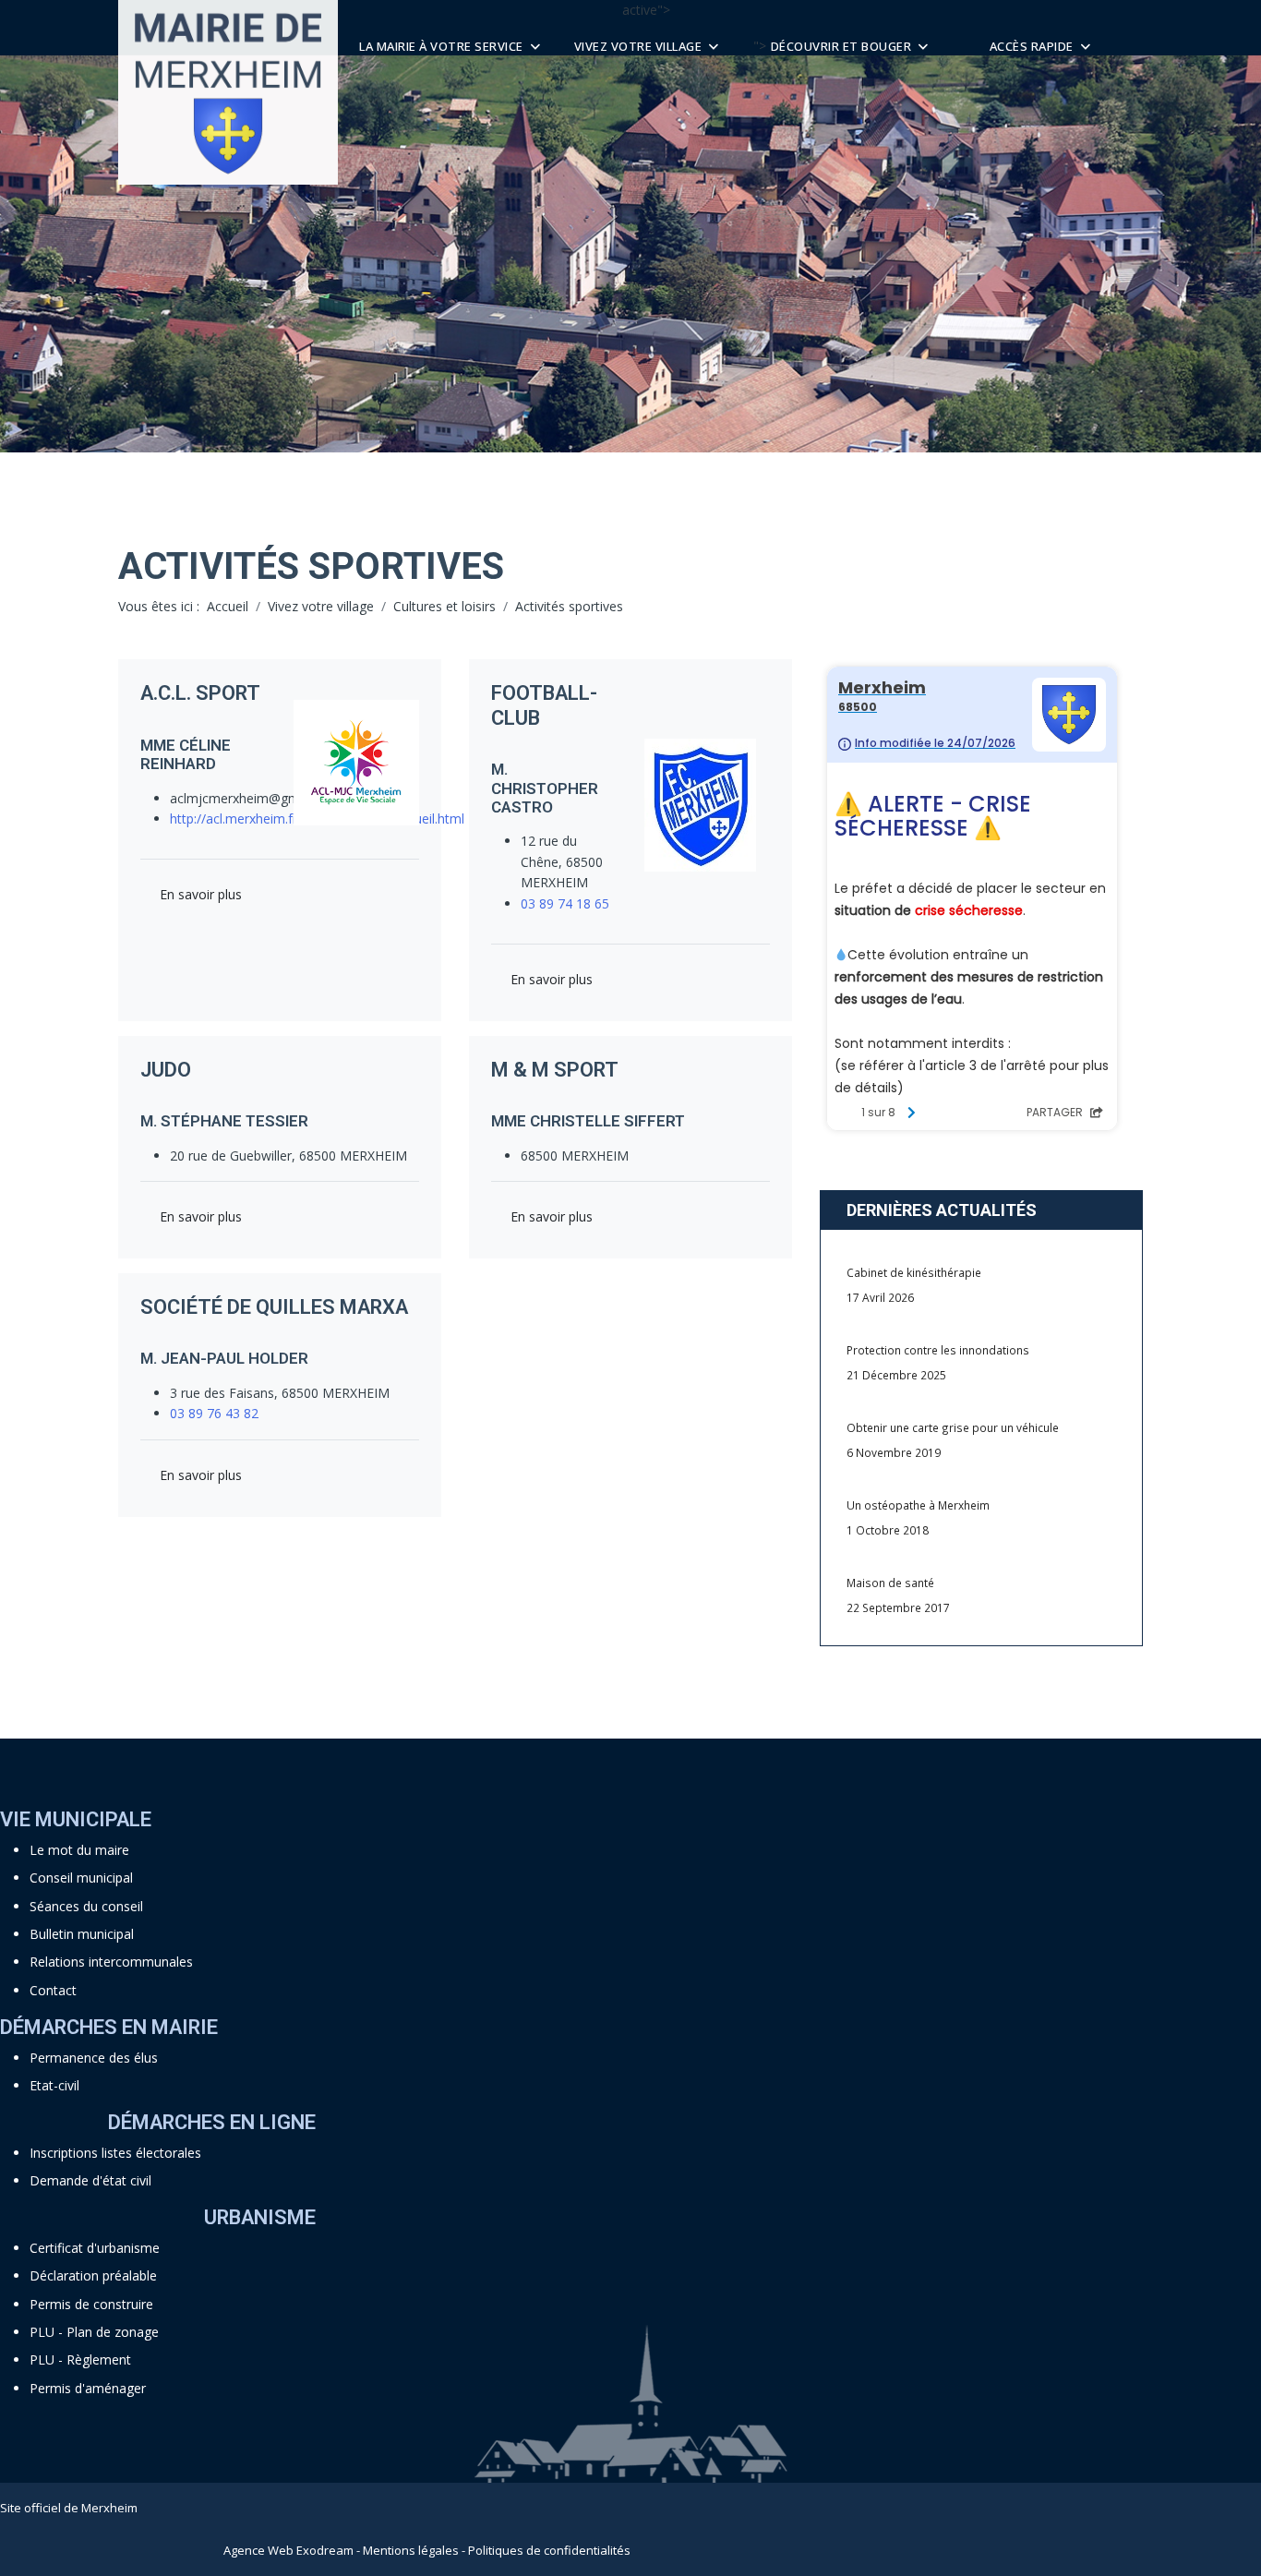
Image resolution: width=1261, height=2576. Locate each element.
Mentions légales (411, 2550)
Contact (53, 1990)
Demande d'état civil (90, 2180)
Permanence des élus (94, 2058)
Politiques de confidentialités (549, 2550)
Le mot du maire (79, 1850)
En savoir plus (201, 894)
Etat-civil (54, 2085)
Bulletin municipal (82, 1934)
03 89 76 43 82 (214, 1413)
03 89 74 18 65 (565, 903)
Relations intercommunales (111, 1962)
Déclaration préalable (93, 2275)
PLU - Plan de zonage (94, 2332)
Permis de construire (91, 2304)
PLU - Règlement (80, 2359)
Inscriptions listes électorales (115, 2153)
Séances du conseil (86, 1906)
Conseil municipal (81, 1878)
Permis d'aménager (88, 2388)
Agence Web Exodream (288, 2550)
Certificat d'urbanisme (95, 2248)
